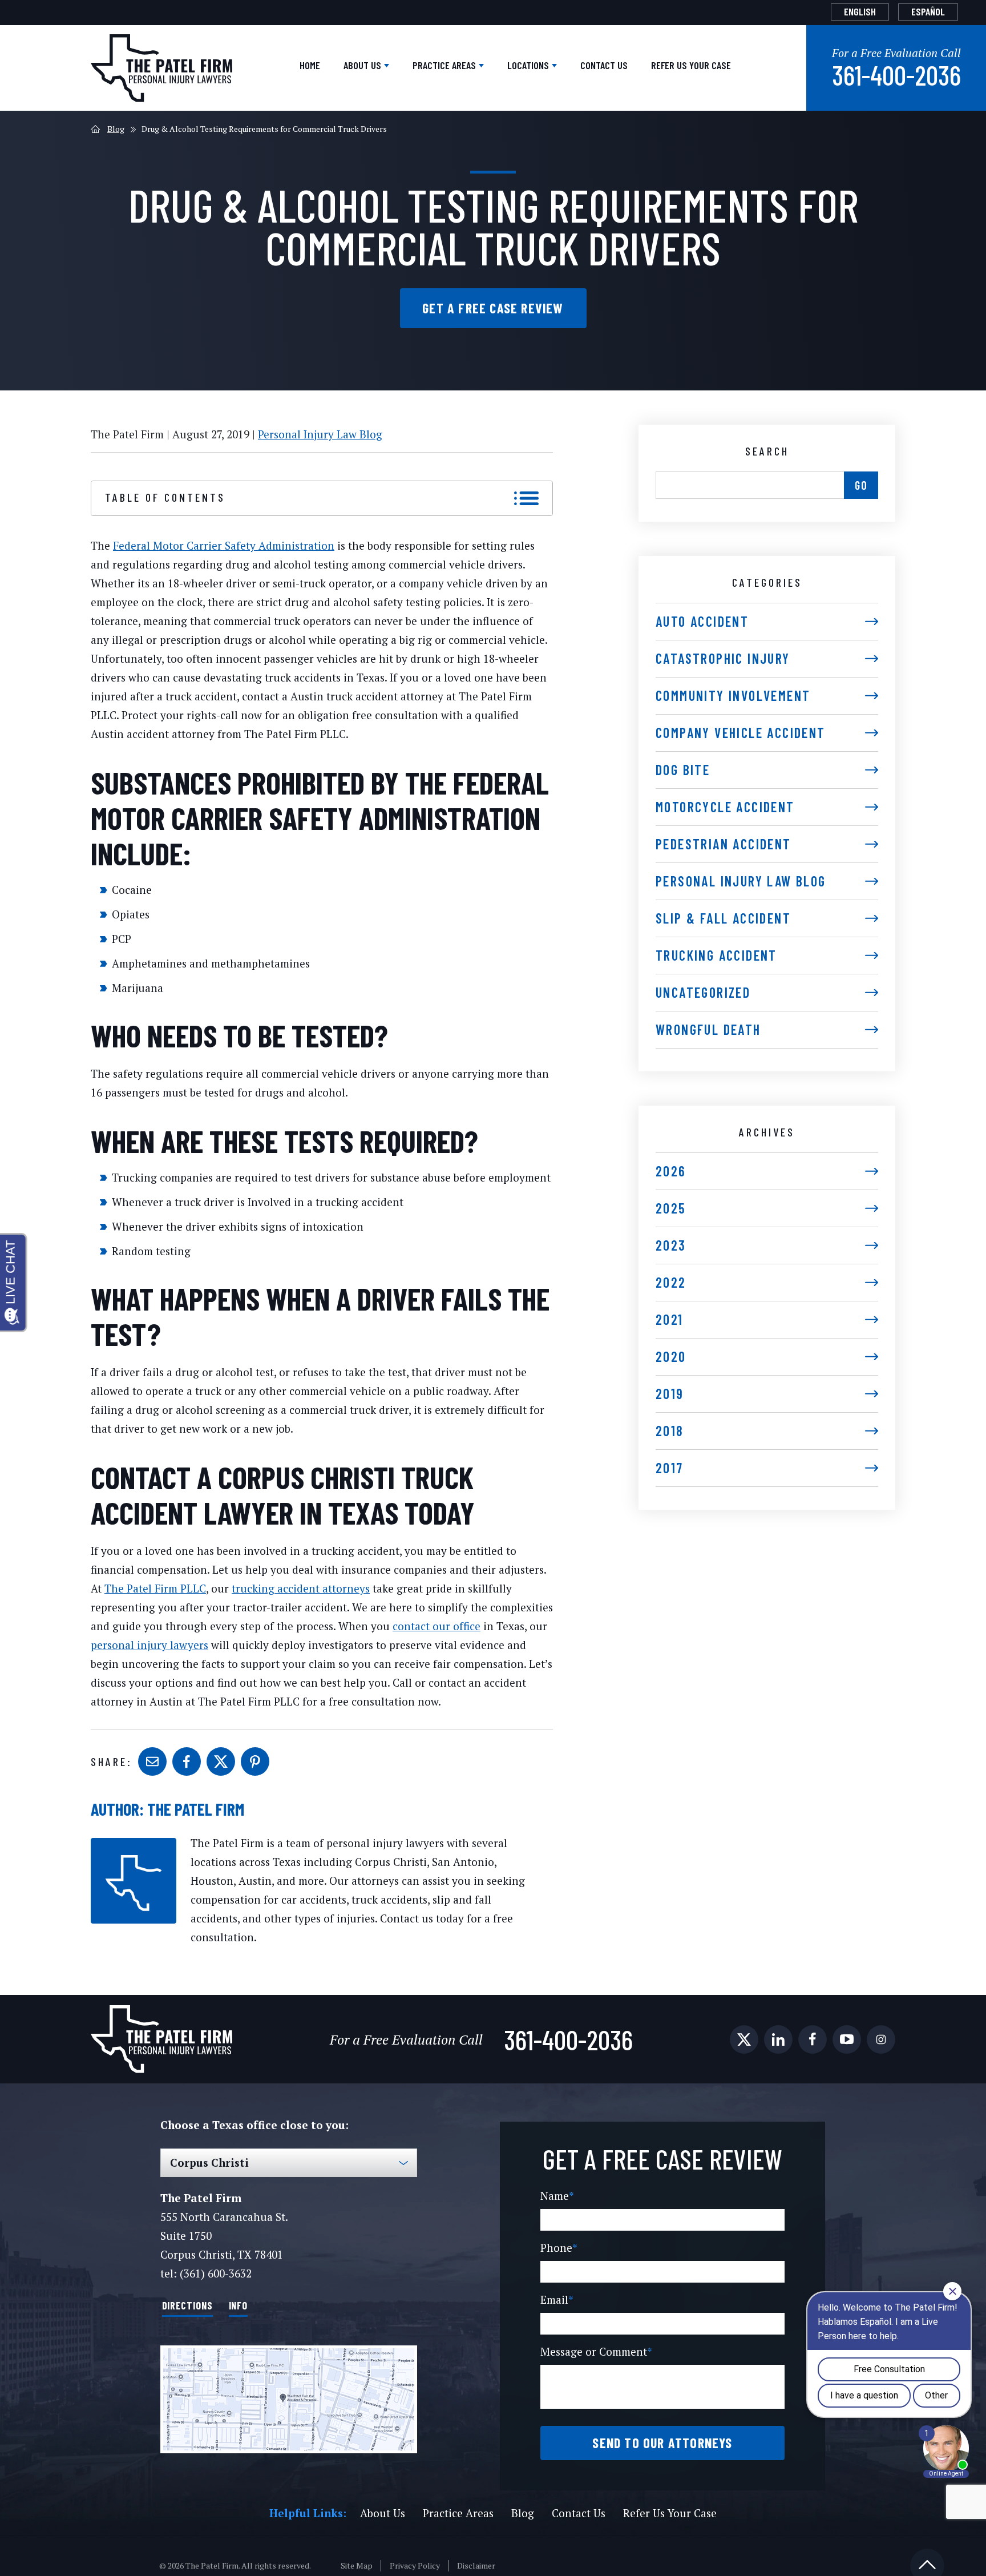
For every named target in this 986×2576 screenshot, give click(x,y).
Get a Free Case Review (493, 308)
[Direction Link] (289, 2399)
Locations (529, 65)
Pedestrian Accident (724, 844)
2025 (671, 1208)
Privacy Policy (415, 2566)
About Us (363, 65)
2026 (671, 1171)
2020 (671, 1356)
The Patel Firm (196, 1809)
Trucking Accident (716, 955)
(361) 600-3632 (216, 2273)
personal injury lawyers (149, 1645)
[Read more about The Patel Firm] (134, 1844)
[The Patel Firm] (161, 68)
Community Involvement (733, 696)
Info (239, 2305)
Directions (187, 2305)
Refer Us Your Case (691, 65)
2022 (671, 1282)
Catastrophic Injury (723, 658)
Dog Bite (683, 770)
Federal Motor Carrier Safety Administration (224, 545)
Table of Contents (165, 497)
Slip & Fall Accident (723, 918)
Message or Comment (596, 2351)
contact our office (437, 1626)
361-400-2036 (896, 75)
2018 (670, 1431)
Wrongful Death (708, 1029)
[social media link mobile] (744, 2039)
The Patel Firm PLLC (155, 1588)
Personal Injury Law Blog (320, 434)
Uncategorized (703, 992)
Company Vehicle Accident (741, 733)
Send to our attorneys (662, 2443)
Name (557, 2196)
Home (310, 65)
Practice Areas (445, 65)
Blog (116, 129)
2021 (670, 1319)
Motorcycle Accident (725, 807)
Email (557, 2299)
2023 (671, 1245)
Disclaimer (476, 2566)
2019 (670, 1394)
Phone (559, 2248)
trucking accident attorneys (301, 1588)
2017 (670, 1468)
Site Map (357, 2566)
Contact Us (604, 65)
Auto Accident (702, 621)
